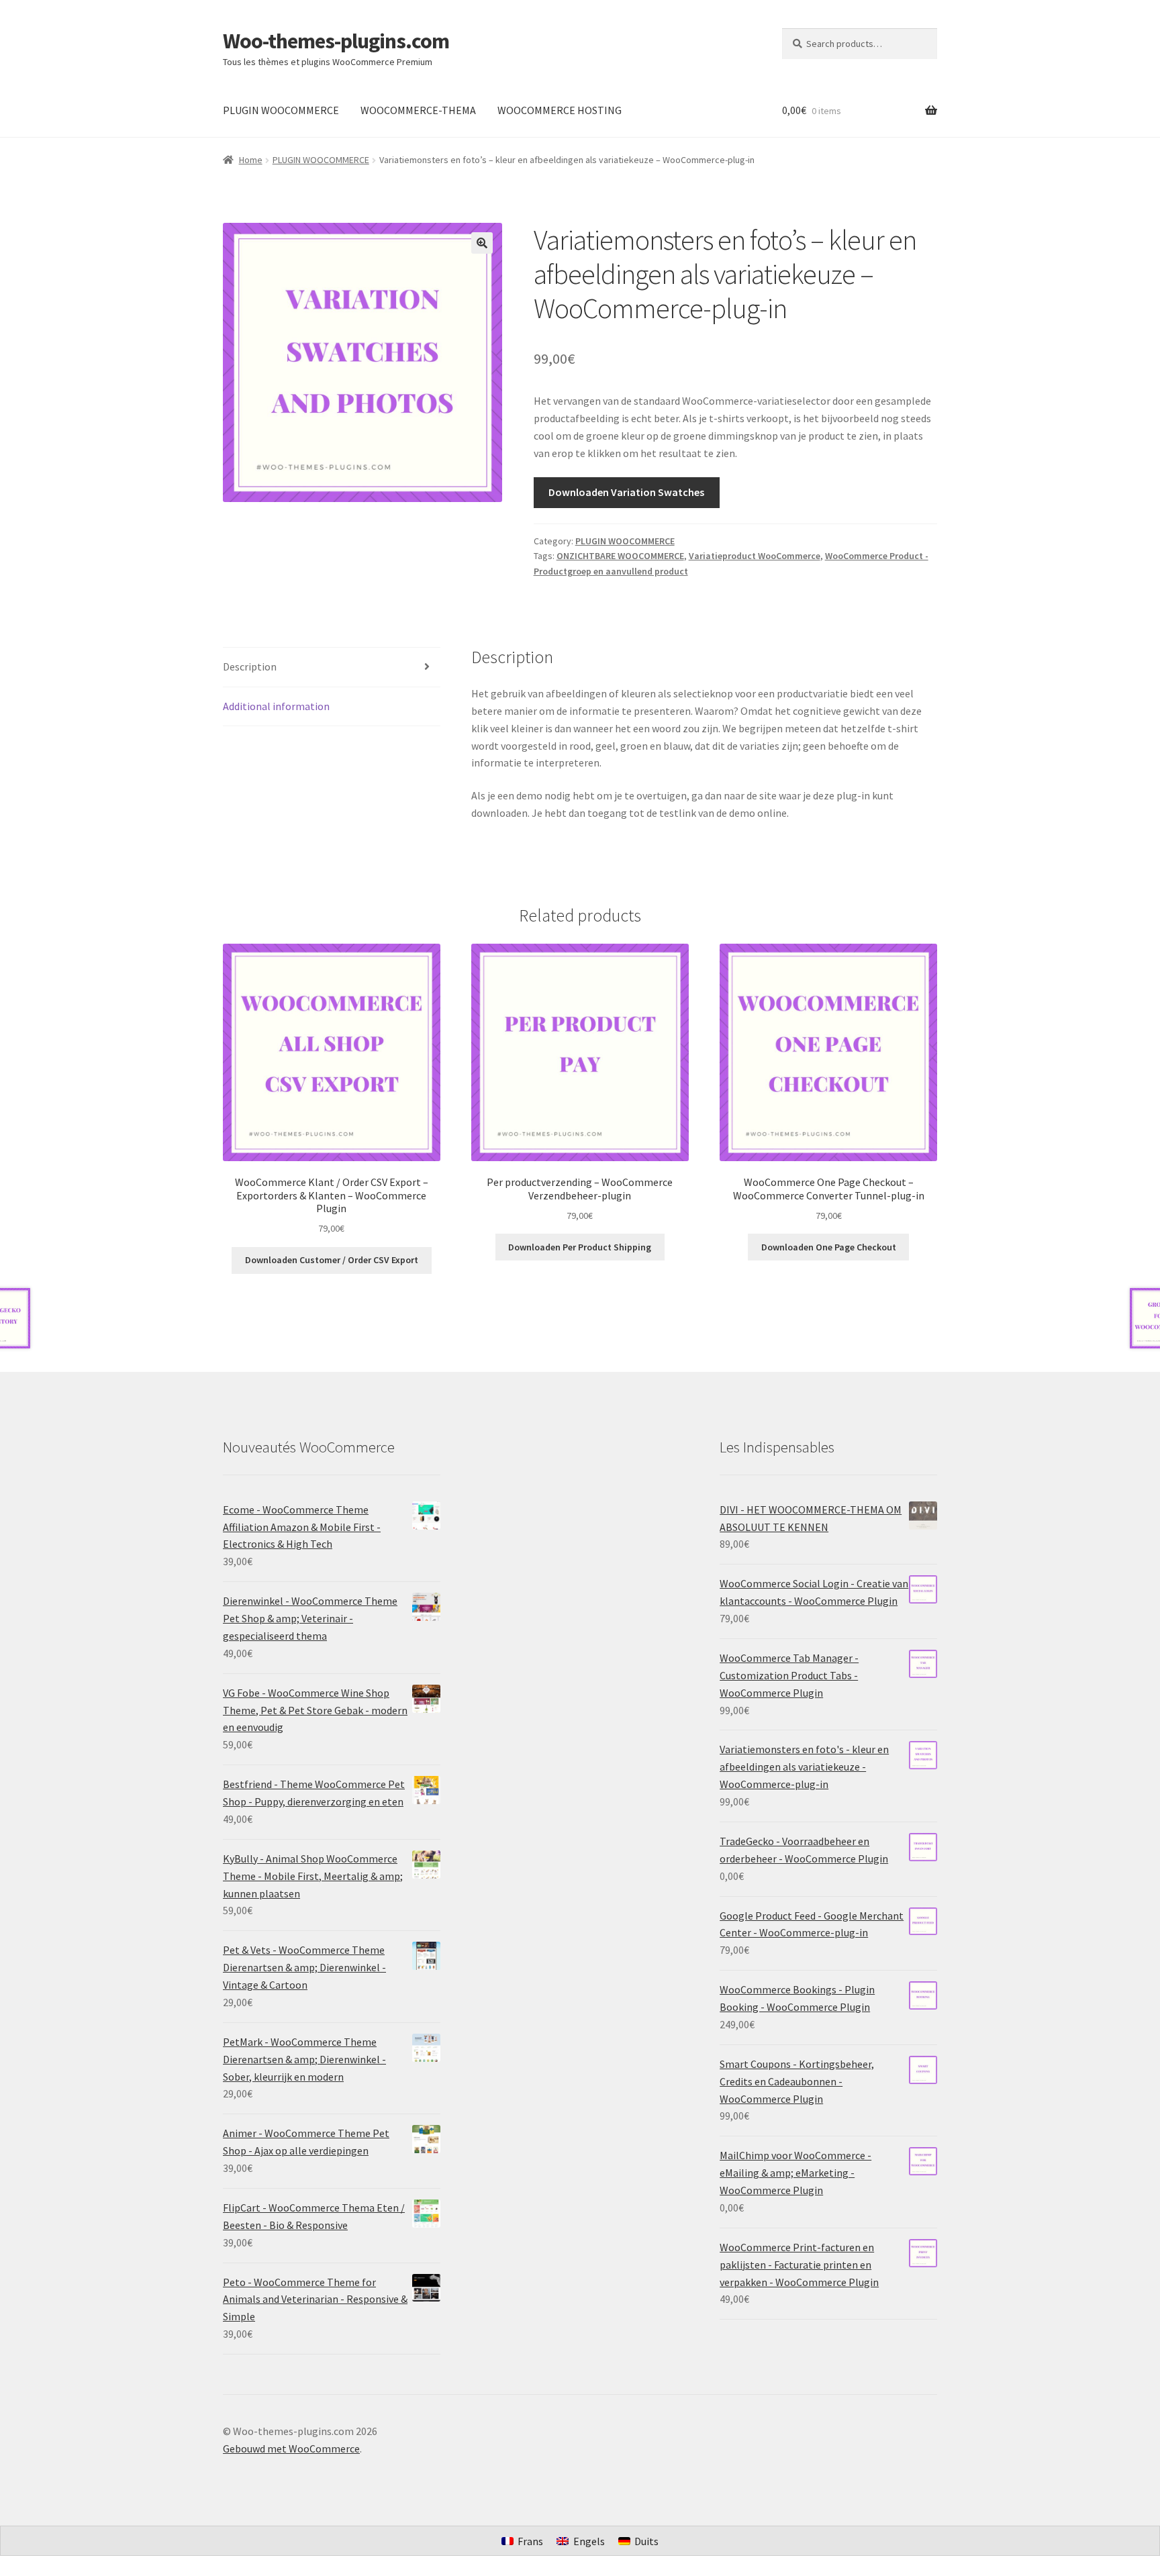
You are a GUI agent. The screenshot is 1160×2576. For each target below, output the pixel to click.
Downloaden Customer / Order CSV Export (332, 1260)
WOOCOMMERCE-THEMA (418, 110)
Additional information (276, 706)
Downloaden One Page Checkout (829, 1247)
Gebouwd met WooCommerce (291, 2448)
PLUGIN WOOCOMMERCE (281, 110)
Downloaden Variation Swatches (626, 492)
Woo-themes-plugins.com (336, 41)
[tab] (332, 667)
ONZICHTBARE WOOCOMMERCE (620, 556)
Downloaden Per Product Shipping (580, 1247)
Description (250, 666)
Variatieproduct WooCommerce (755, 556)
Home (251, 160)
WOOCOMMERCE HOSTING (560, 110)
